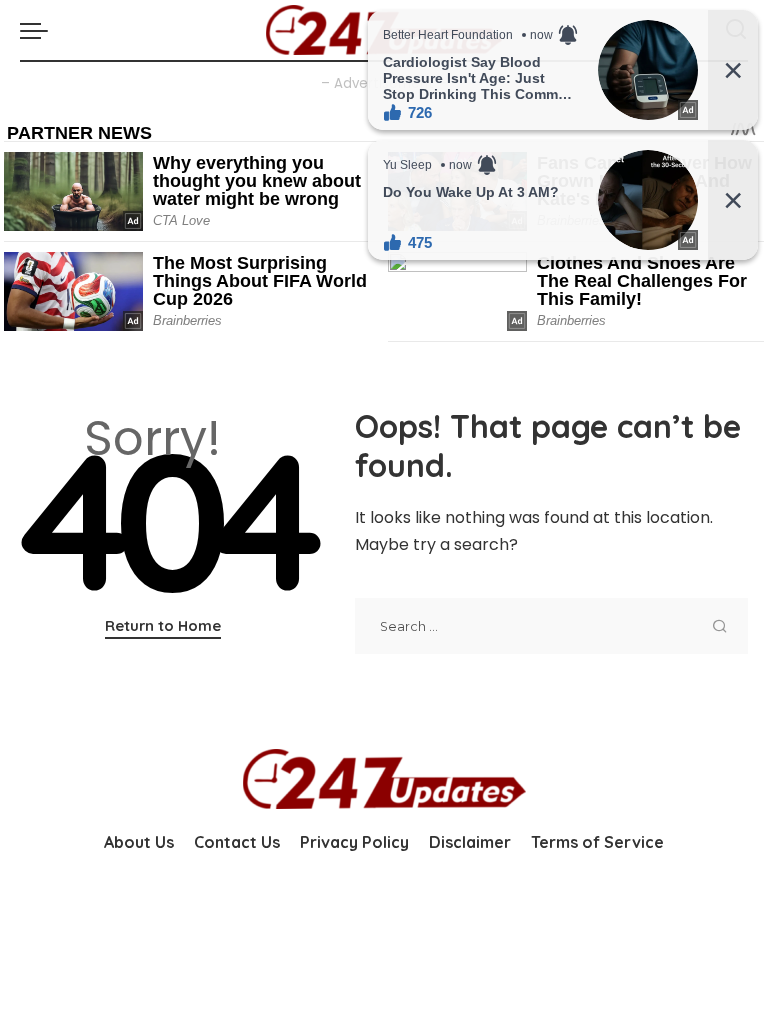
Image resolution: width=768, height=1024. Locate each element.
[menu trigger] (39, 30)
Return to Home (163, 625)
